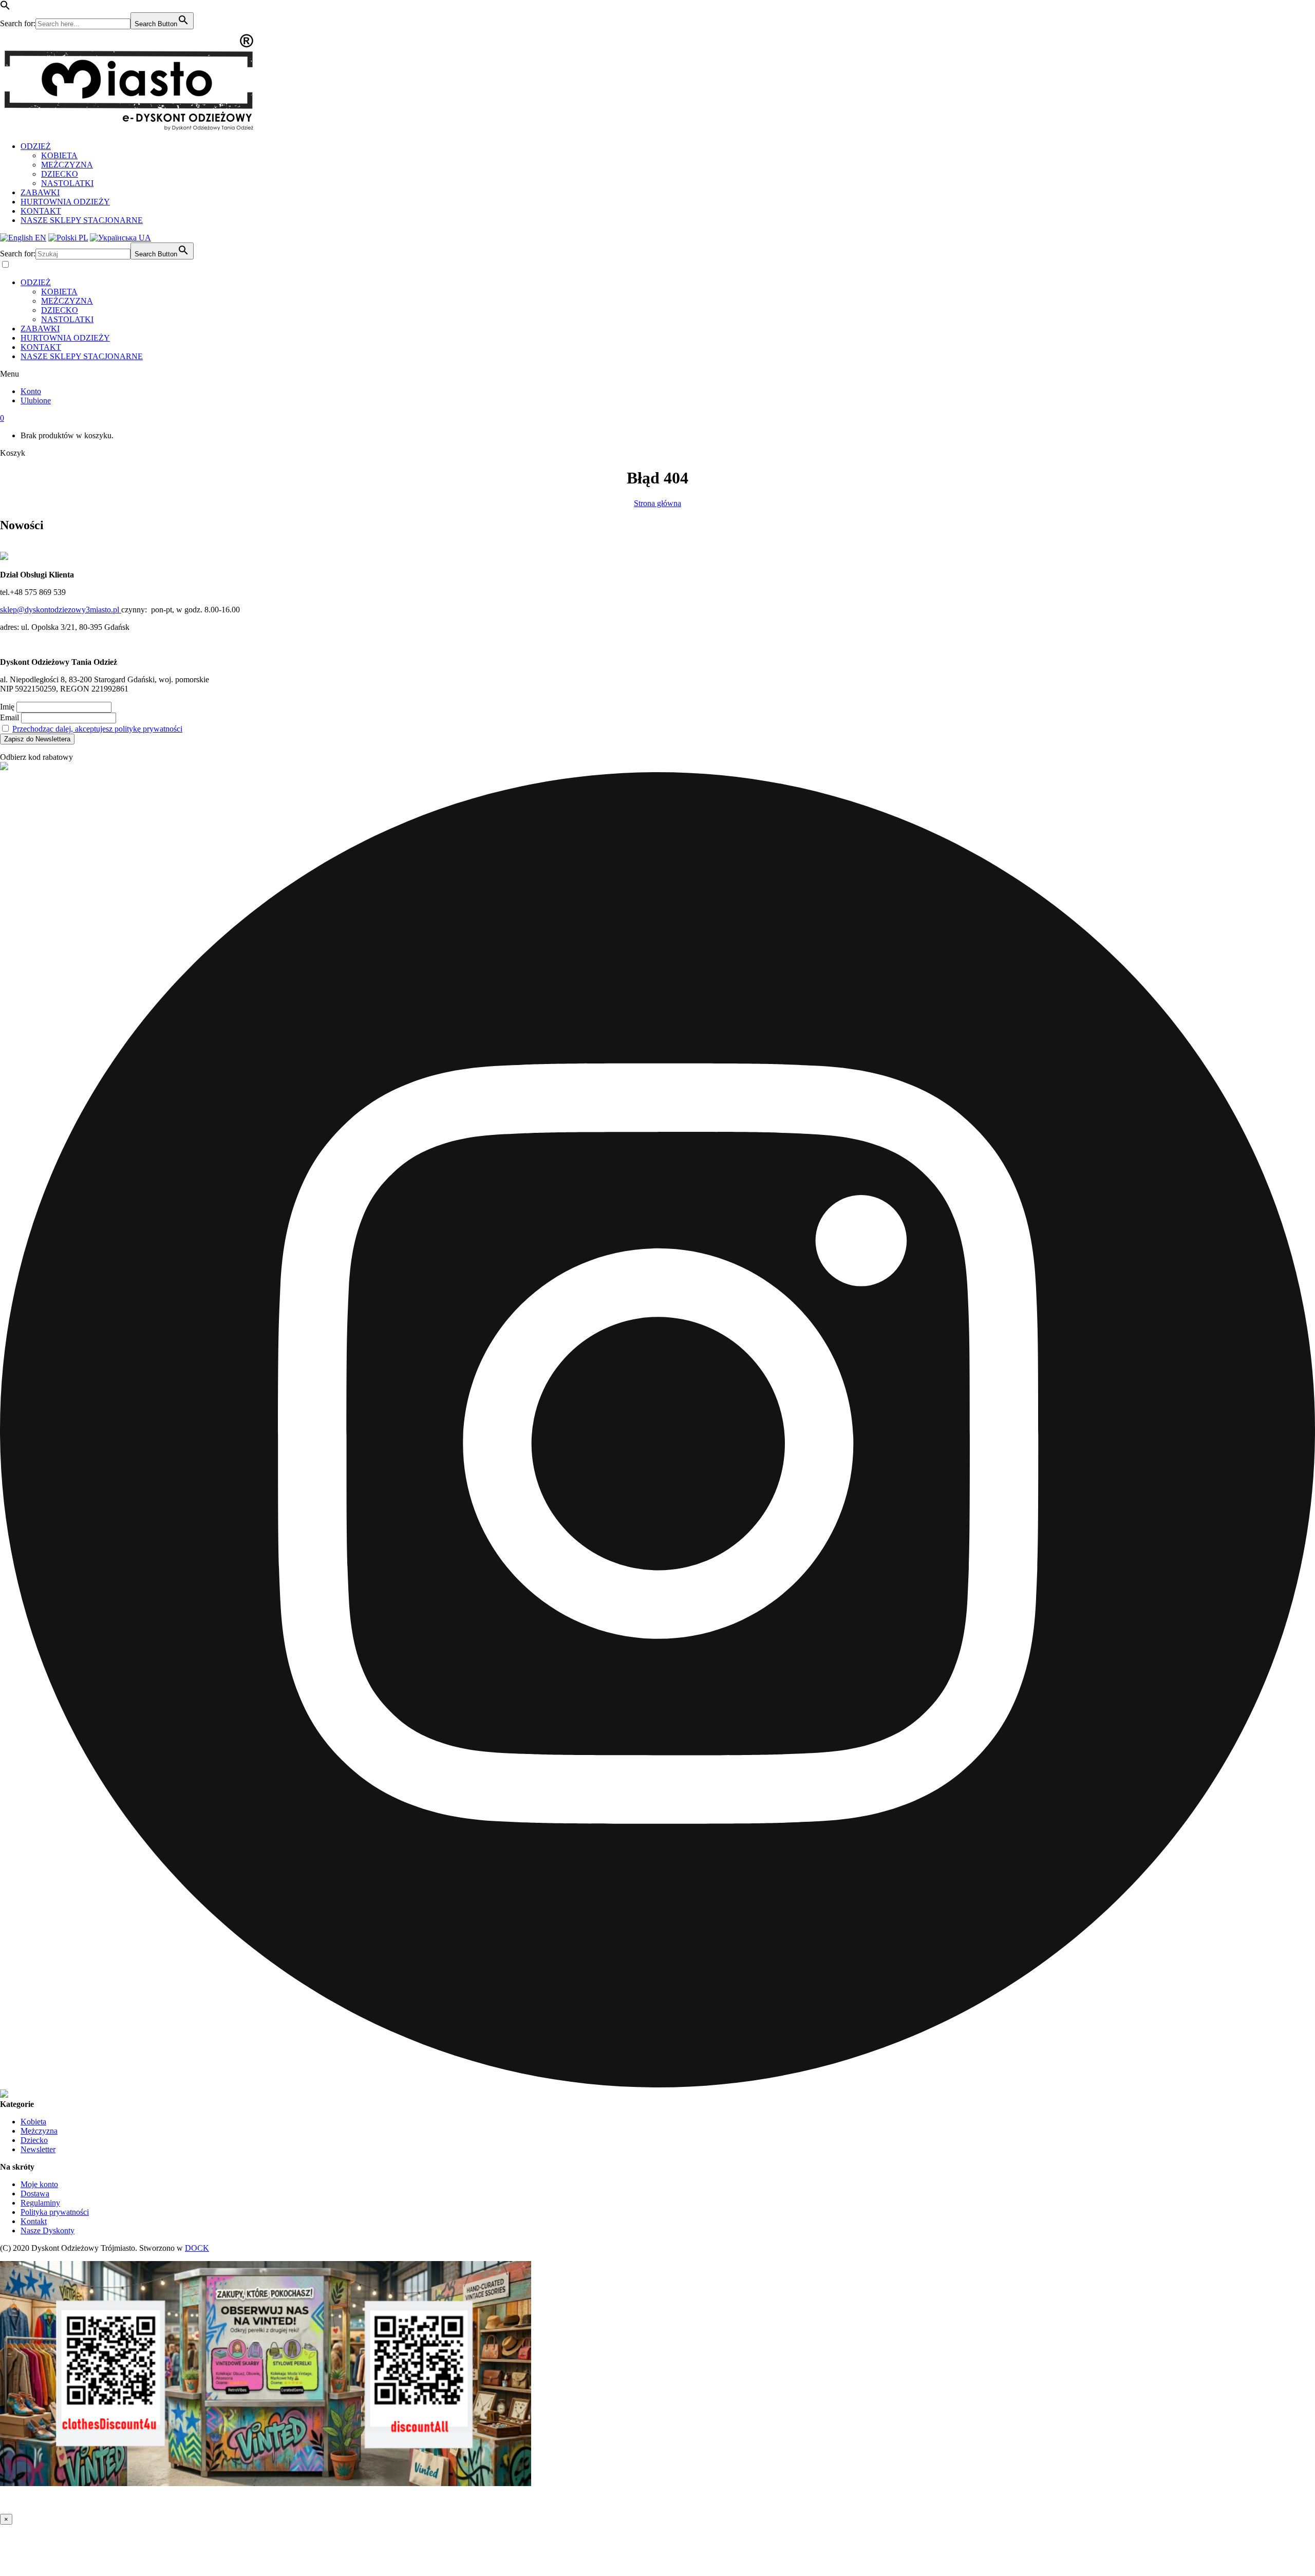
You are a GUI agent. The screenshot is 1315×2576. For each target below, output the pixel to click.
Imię (7, 707)
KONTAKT (41, 211)
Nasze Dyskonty (48, 2230)
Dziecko (34, 2140)
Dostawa (35, 2194)
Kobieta (33, 2122)
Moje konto (39, 2184)
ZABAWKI (40, 192)
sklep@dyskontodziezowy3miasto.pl (61, 610)
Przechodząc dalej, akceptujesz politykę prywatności (97, 729)
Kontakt (34, 2221)
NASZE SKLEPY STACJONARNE (82, 220)
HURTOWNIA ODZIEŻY (65, 202)
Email (10, 717)
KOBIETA (59, 155)
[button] (5, 7)
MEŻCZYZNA (67, 165)
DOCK (197, 2248)
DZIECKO (60, 174)
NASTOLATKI (67, 183)
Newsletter (38, 2149)
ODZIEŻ (36, 146)
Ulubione (36, 400)
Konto (31, 391)
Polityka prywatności (55, 2212)
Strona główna (657, 503)
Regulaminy (40, 2203)
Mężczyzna (39, 2131)
